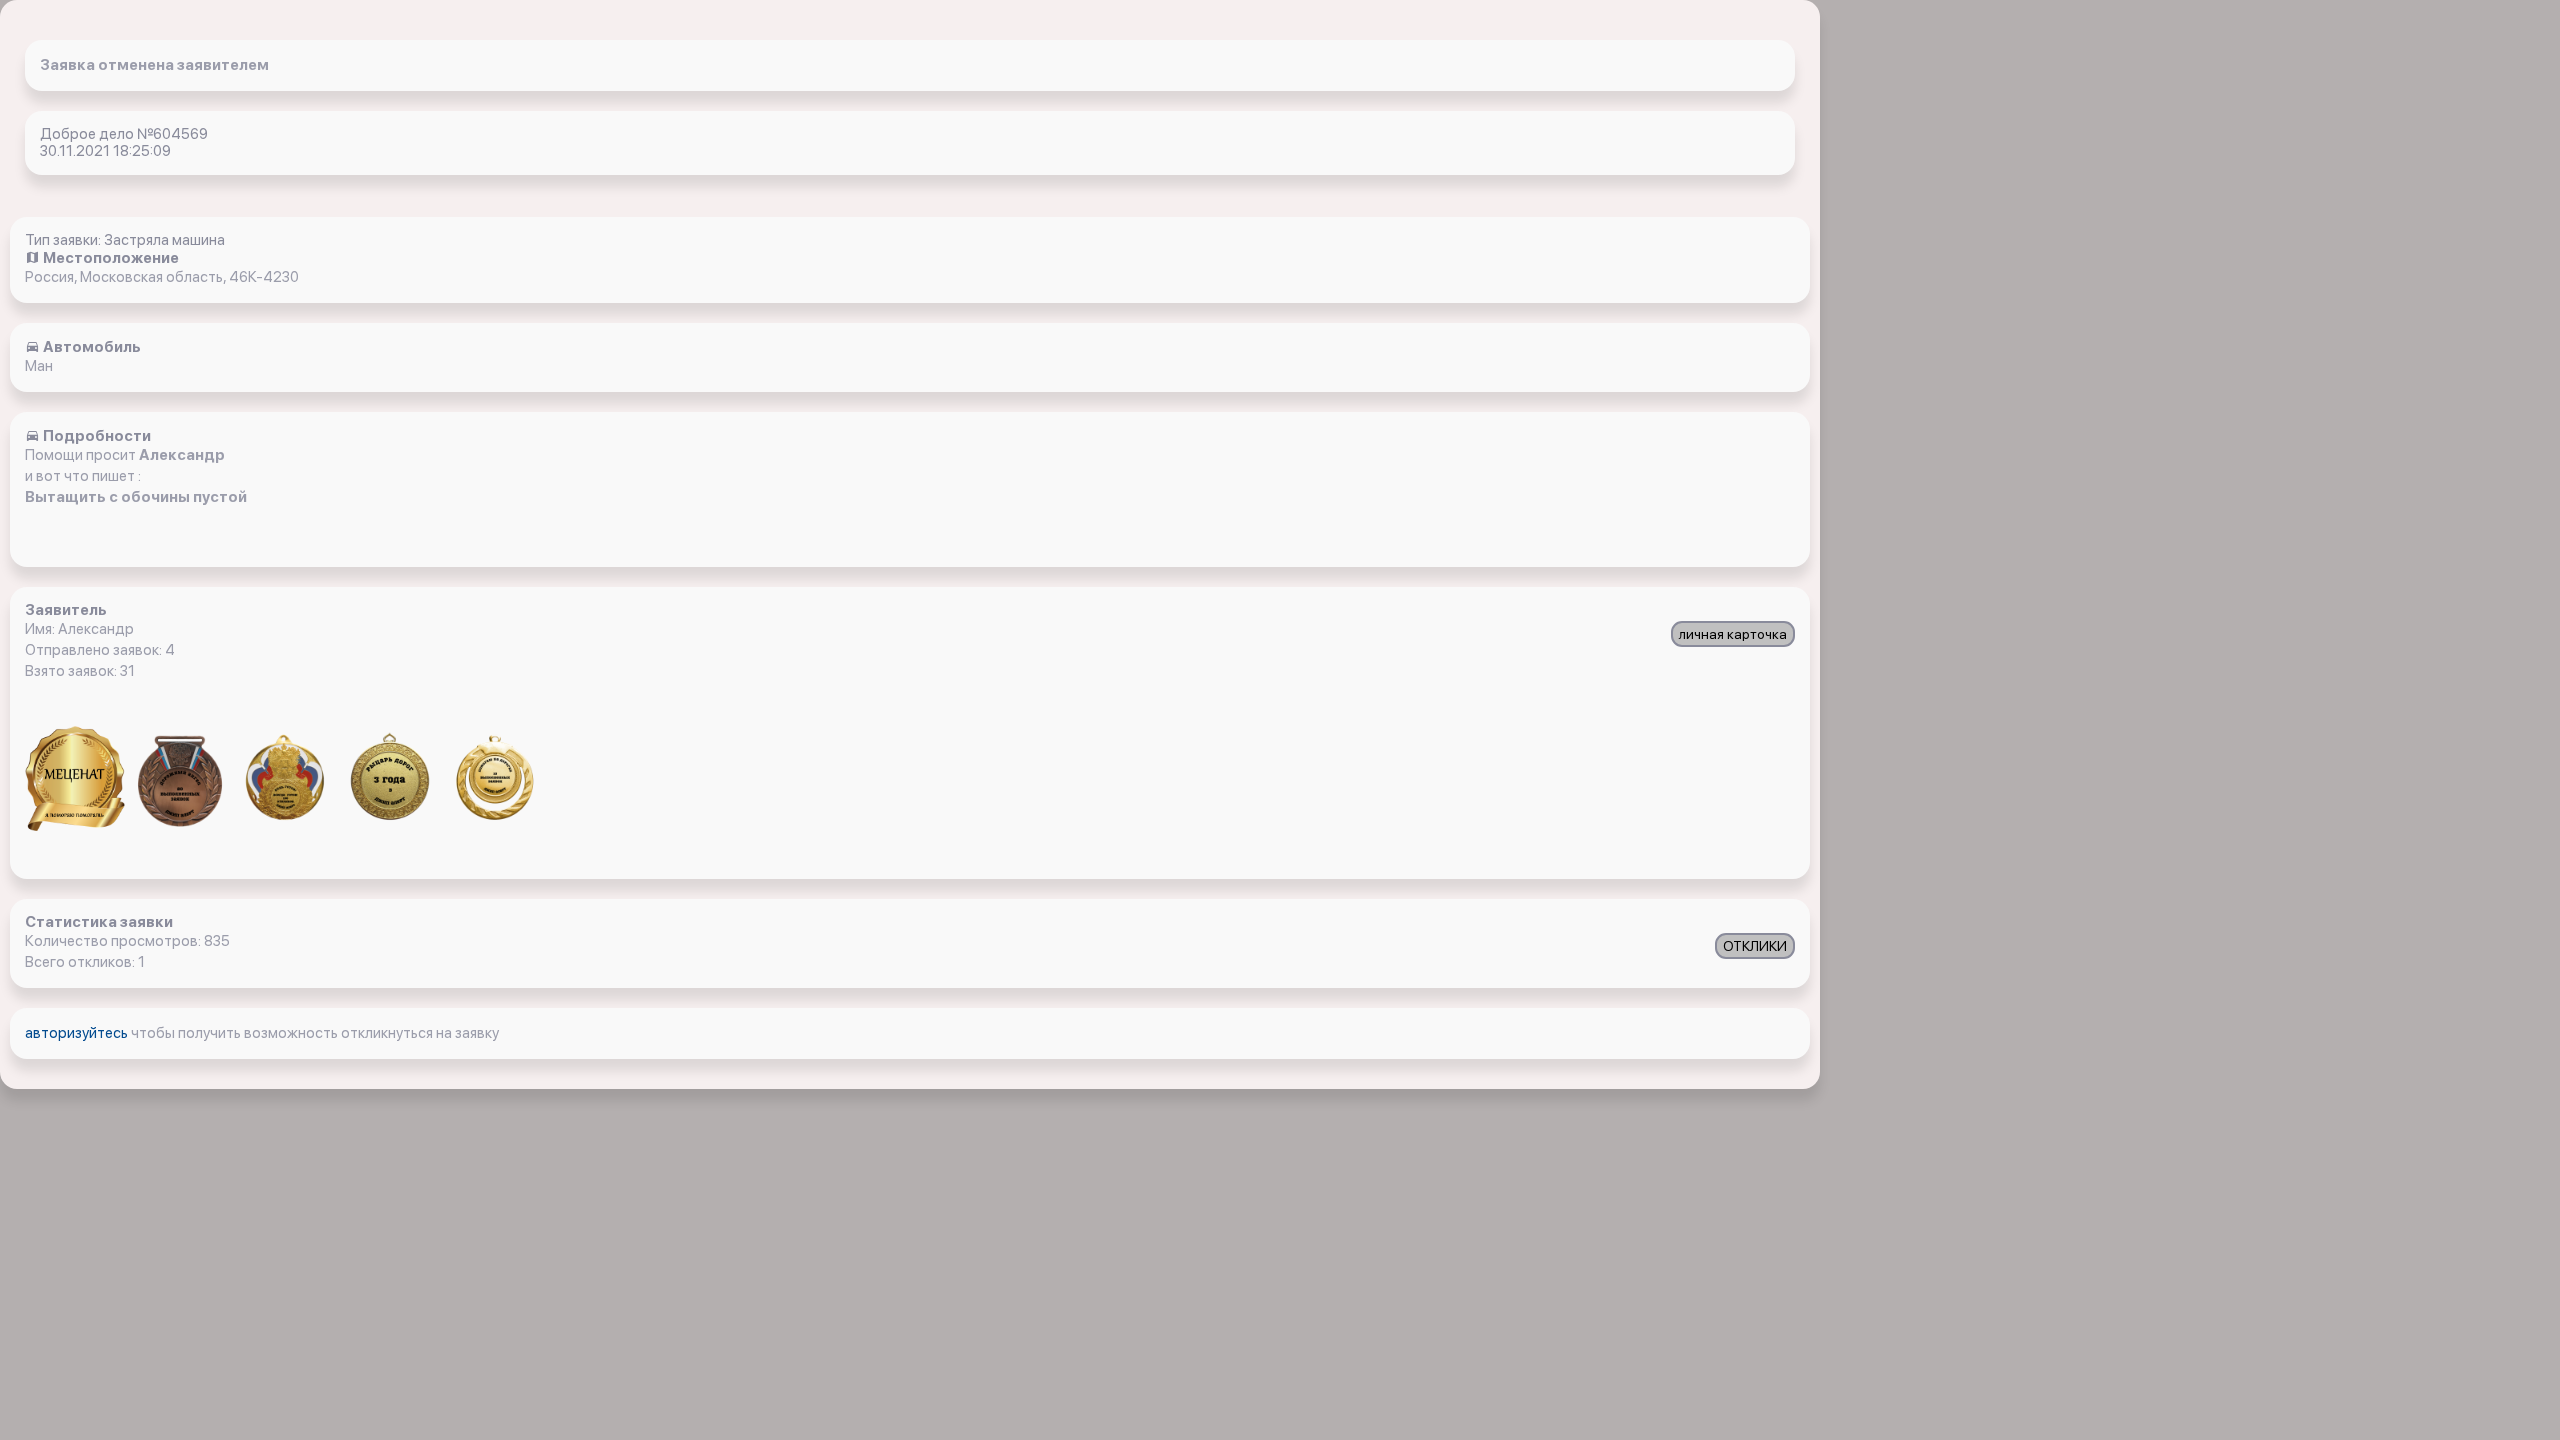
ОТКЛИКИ (1755, 946)
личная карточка (1733, 634)
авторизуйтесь (78, 1033)
